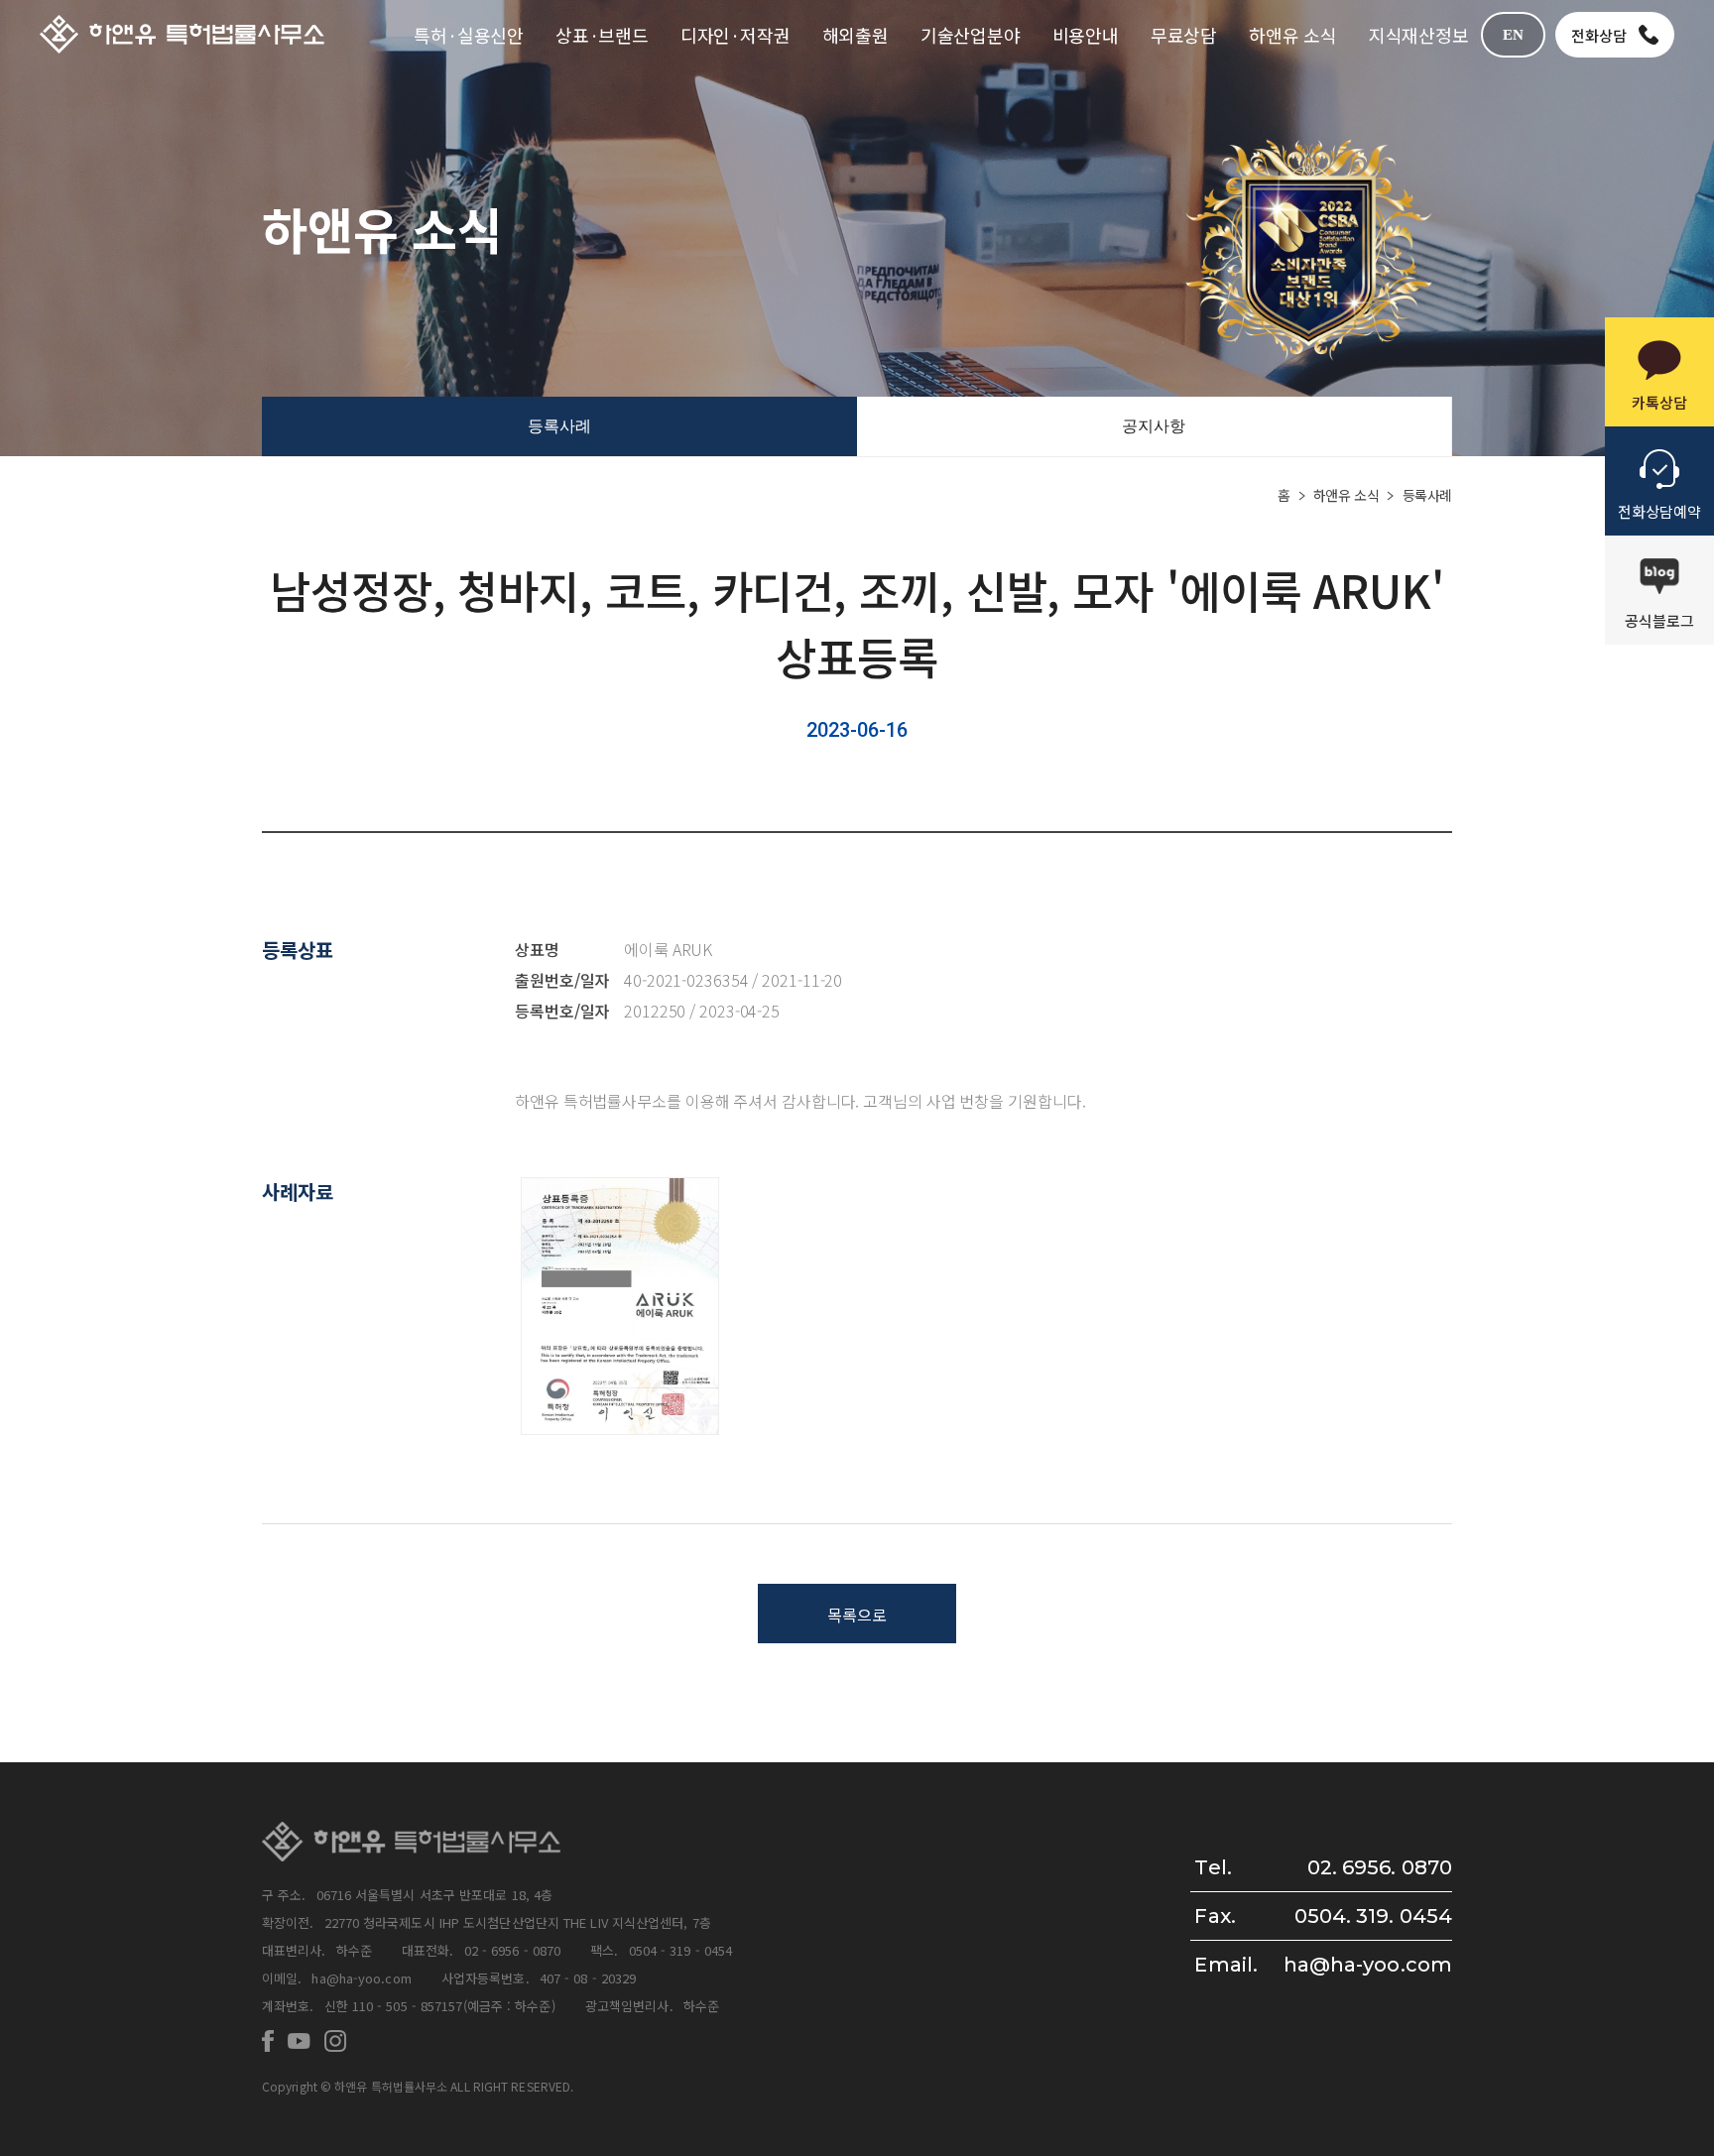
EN (1513, 35)
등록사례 (559, 426)
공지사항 (1154, 426)
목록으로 (857, 1615)
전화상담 (1599, 35)
